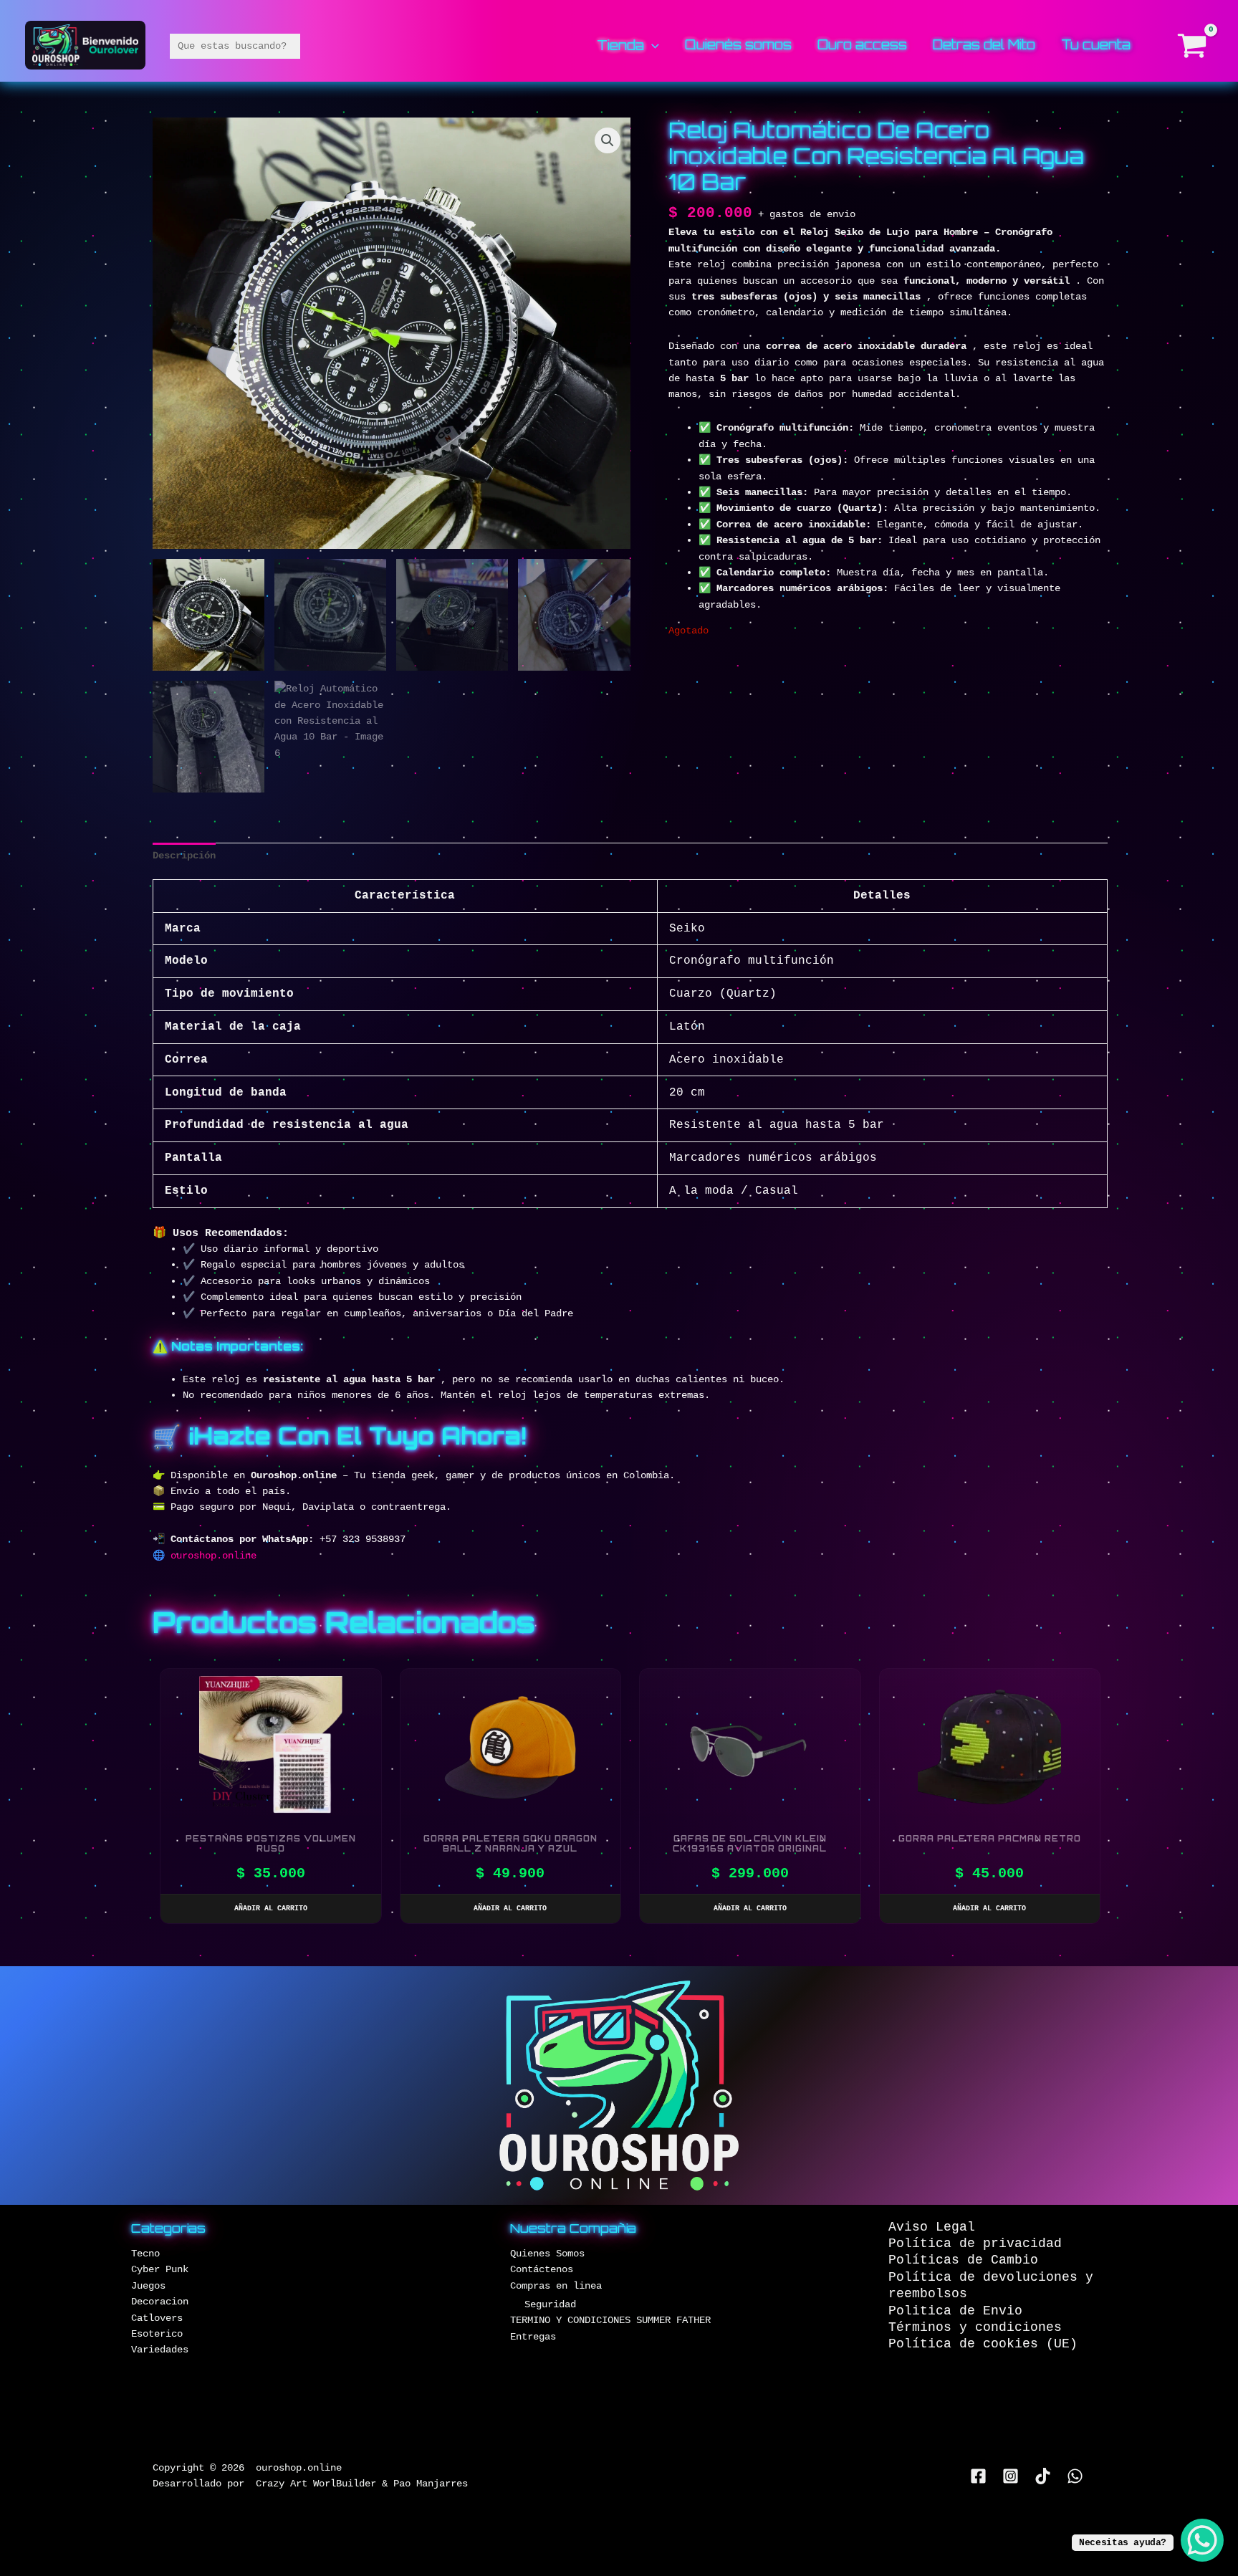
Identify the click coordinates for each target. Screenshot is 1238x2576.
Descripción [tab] (184, 856)
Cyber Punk (160, 2269)
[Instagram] (1011, 2476)
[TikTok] (1043, 2476)
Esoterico (157, 2334)
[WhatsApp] (1075, 2476)
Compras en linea (556, 2286)
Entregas (533, 2337)
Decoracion (160, 2302)
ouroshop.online (213, 1556)
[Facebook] (978, 2476)
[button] (652, 44)
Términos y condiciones (975, 2327)
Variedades (160, 2350)
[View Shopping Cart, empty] (1193, 46)
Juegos (148, 2286)
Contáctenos (542, 2269)
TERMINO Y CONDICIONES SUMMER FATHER (610, 2320)
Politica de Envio (955, 2311)
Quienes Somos (547, 2254)
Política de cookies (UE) (983, 2344)
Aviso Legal (932, 2227)
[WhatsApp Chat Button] (1202, 2540)
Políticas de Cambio (963, 2260)
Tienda (620, 46)
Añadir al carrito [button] (271, 1909)
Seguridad (550, 2304)
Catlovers (157, 2318)
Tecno (145, 2254)
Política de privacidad (975, 2244)
